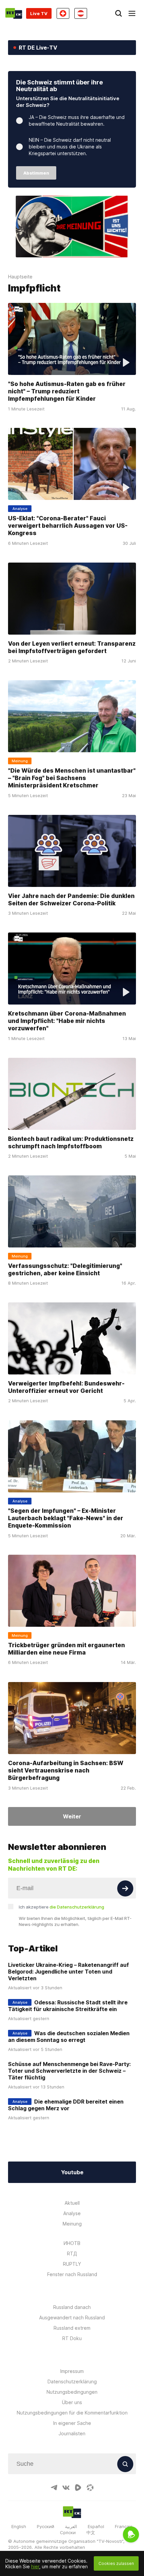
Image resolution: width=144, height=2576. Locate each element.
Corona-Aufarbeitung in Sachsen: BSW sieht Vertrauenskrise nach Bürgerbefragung (66, 1770)
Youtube (72, 2172)
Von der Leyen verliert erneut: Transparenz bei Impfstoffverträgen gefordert (72, 647)
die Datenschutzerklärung (77, 1907)
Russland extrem (72, 2328)
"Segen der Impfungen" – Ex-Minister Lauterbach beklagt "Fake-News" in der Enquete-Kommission (66, 1518)
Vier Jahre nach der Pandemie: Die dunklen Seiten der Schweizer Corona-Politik (71, 899)
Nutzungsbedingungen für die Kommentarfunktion (72, 2413)
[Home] (14, 13)
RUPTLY (72, 2264)
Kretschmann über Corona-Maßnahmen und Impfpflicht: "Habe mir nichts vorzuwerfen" (67, 1021)
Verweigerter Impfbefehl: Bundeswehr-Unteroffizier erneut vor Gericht (66, 1387)
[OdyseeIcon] (90, 2488)
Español (96, 2526)
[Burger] (132, 13)
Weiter (72, 1816)
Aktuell (72, 2203)
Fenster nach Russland (72, 2274)
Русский (46, 2526)
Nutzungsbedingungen (72, 2392)
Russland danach (72, 2307)
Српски (68, 2532)
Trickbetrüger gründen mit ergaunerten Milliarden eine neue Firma (66, 1649)
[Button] (125, 1888)
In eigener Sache (72, 2423)
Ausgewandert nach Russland (72, 2317)
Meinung (72, 2224)
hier (35, 2566)
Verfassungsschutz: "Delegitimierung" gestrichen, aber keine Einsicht (65, 1269)
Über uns (72, 2402)
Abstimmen (36, 173)
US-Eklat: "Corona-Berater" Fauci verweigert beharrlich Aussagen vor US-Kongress (68, 526)
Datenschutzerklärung (72, 2381)
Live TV (39, 13)
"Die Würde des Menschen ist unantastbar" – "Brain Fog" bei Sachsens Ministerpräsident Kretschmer (72, 778)
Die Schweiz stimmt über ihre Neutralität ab (59, 86)
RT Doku (72, 2338)
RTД (72, 2253)
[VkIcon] (66, 2488)
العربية (71, 2526)
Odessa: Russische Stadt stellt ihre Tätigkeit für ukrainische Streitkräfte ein (68, 2006)
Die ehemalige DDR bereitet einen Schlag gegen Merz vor (66, 2105)
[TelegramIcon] (54, 2488)
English (19, 2526)
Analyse (72, 2213)
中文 (91, 2532)
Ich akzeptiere (61, 1907)
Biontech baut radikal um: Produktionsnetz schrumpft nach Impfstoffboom (71, 1142)
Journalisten (72, 2433)
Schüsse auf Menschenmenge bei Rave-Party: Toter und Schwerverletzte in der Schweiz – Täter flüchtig (69, 2071)
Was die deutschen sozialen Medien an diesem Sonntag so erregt (69, 2037)
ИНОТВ (72, 2243)
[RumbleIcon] (78, 2488)
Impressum (72, 2371)
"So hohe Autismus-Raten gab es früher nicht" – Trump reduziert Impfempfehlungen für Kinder (67, 391)
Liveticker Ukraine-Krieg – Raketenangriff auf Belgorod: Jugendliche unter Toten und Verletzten (68, 1972)
